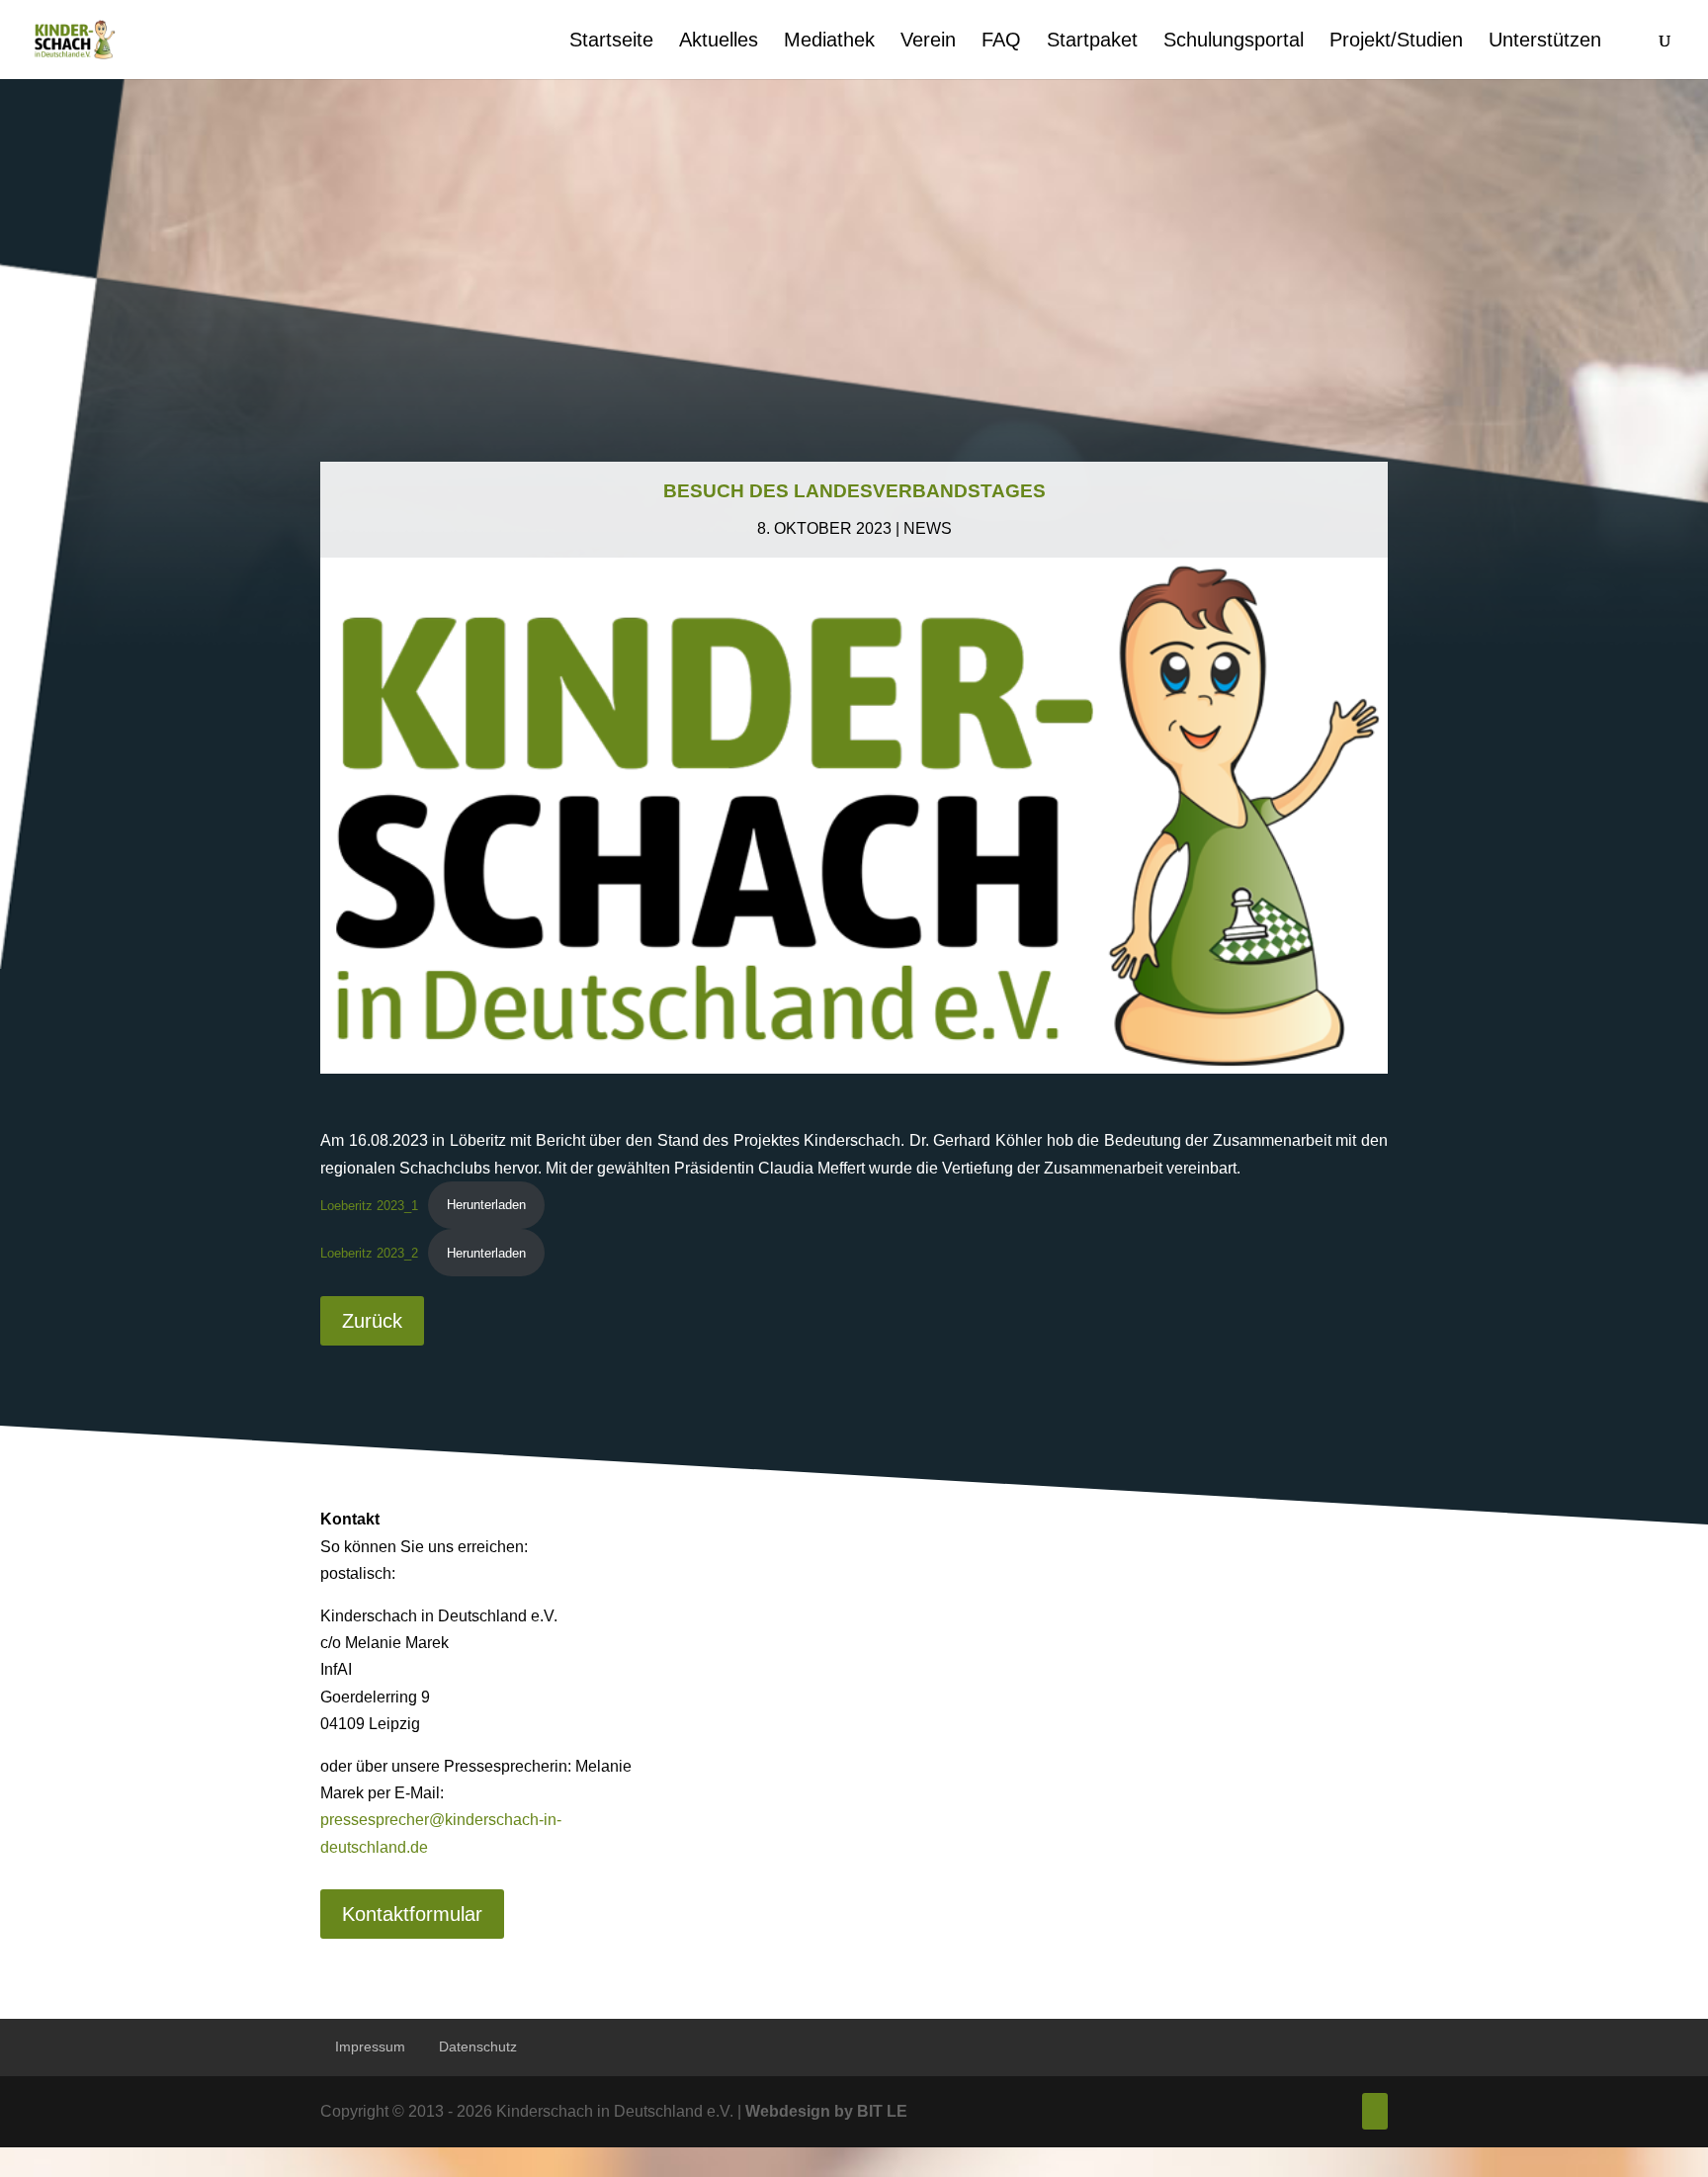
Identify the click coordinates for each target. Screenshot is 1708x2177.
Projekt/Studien (1396, 42)
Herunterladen (486, 1205)
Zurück (372, 1321)
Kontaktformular (412, 1914)
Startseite (611, 42)
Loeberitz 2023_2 (369, 1253)
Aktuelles (719, 42)
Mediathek (829, 42)
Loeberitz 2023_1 (369, 1205)
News (928, 528)
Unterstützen (1545, 42)
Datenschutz (478, 2046)
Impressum (370, 2046)
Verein (928, 42)
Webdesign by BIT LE (826, 2111)
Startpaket (1092, 42)
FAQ (1001, 42)
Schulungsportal (1234, 42)
